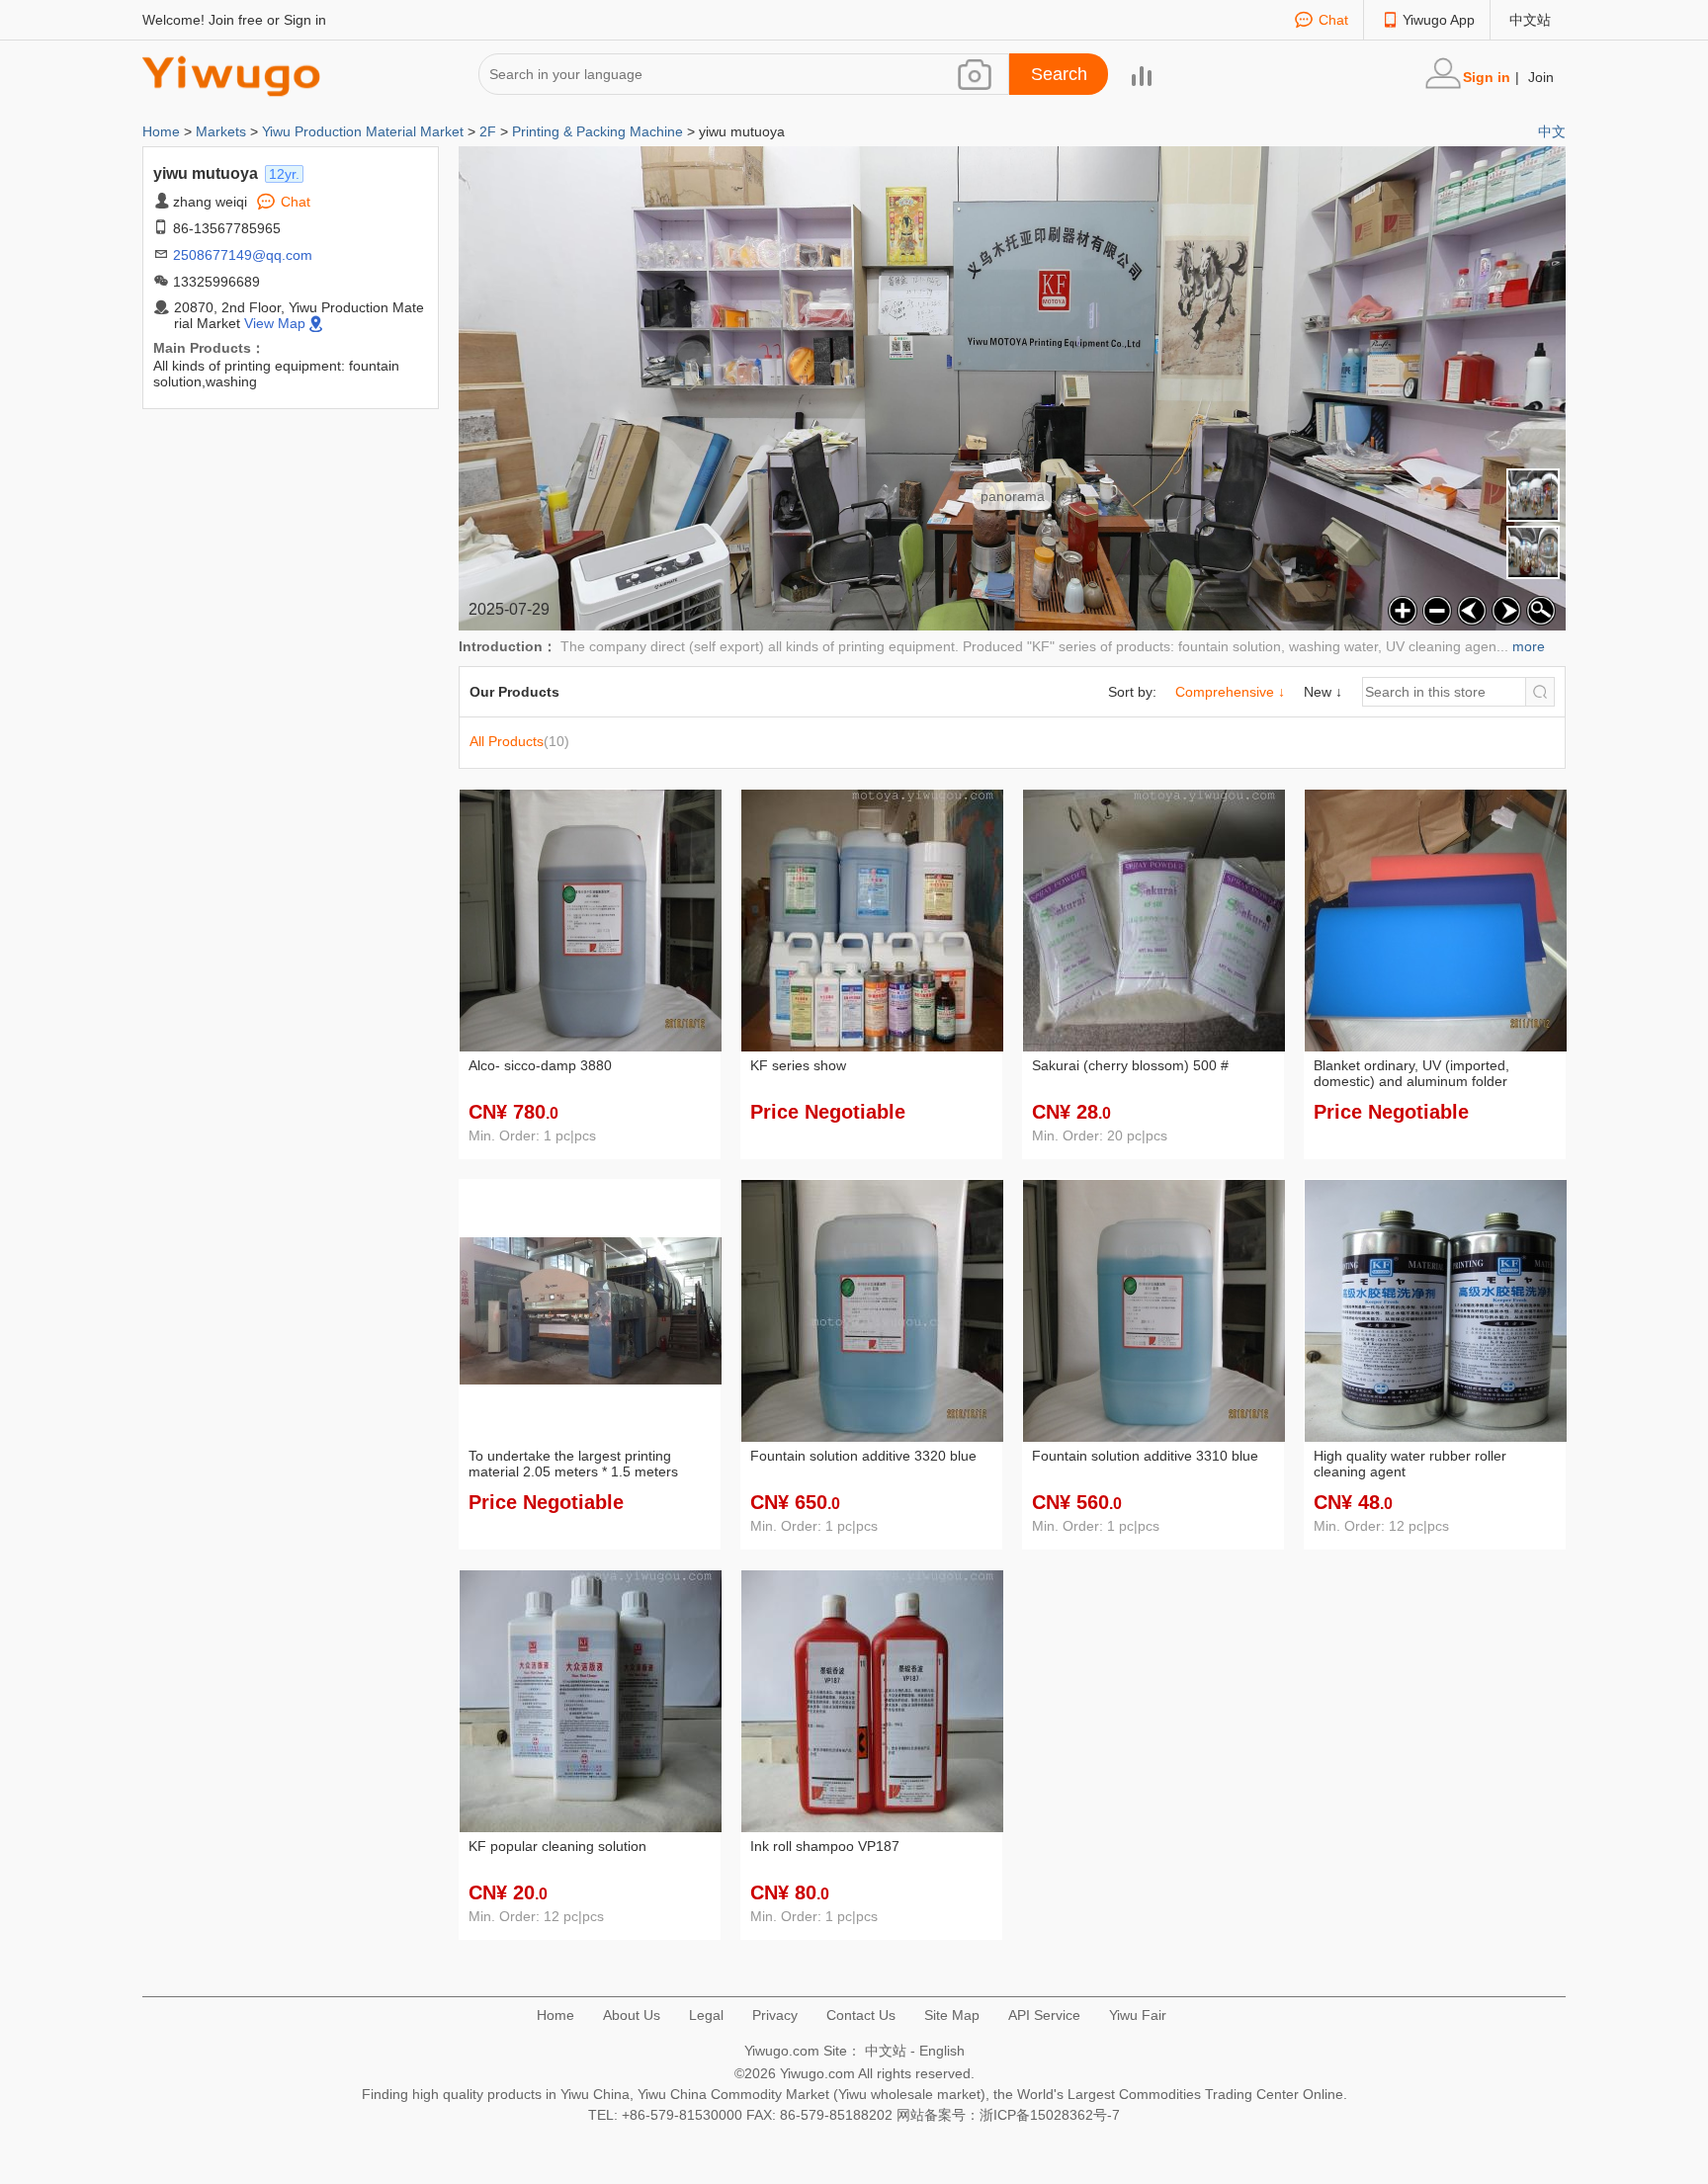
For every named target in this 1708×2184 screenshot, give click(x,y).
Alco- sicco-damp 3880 (540, 1065)
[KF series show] (872, 919)
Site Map (952, 2015)
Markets (221, 131)
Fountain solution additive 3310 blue (1145, 1456)
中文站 (1530, 20)
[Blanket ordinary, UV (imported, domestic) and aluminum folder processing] (1436, 919)
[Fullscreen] (1538, 608)
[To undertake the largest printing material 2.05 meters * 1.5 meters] (591, 1309)
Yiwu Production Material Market (363, 131)
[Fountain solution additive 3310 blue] (1154, 1309)
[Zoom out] (1435, 608)
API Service (1044, 2015)
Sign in (305, 20)
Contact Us (861, 2015)
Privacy (775, 2015)
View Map (275, 323)
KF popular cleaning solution (557, 1846)
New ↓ (1323, 692)
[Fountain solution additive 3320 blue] (872, 1309)
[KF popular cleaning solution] (591, 1700)
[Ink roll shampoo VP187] (872, 1700)
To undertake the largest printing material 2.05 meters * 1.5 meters (573, 1464)
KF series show (798, 1065)
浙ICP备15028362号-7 (1050, 2115)
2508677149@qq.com (243, 255)
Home (163, 131)
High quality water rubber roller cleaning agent (1410, 1464)
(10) (519, 741)
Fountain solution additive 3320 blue (863, 1456)
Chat (1333, 20)
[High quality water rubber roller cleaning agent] (1436, 1309)
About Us (632, 2015)
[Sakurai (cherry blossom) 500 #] (1154, 919)
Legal (706, 2015)
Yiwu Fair (1138, 2015)
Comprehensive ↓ (1230, 692)
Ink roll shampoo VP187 (825, 1846)
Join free (236, 20)
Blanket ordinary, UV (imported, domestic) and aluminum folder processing (1411, 1074)
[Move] (1469, 608)
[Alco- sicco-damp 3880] (591, 919)
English (942, 2051)
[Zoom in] (1400, 608)
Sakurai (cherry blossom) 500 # (1130, 1065)
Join (1541, 77)
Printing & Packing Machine (598, 131)
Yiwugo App (1439, 20)
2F (488, 131)
